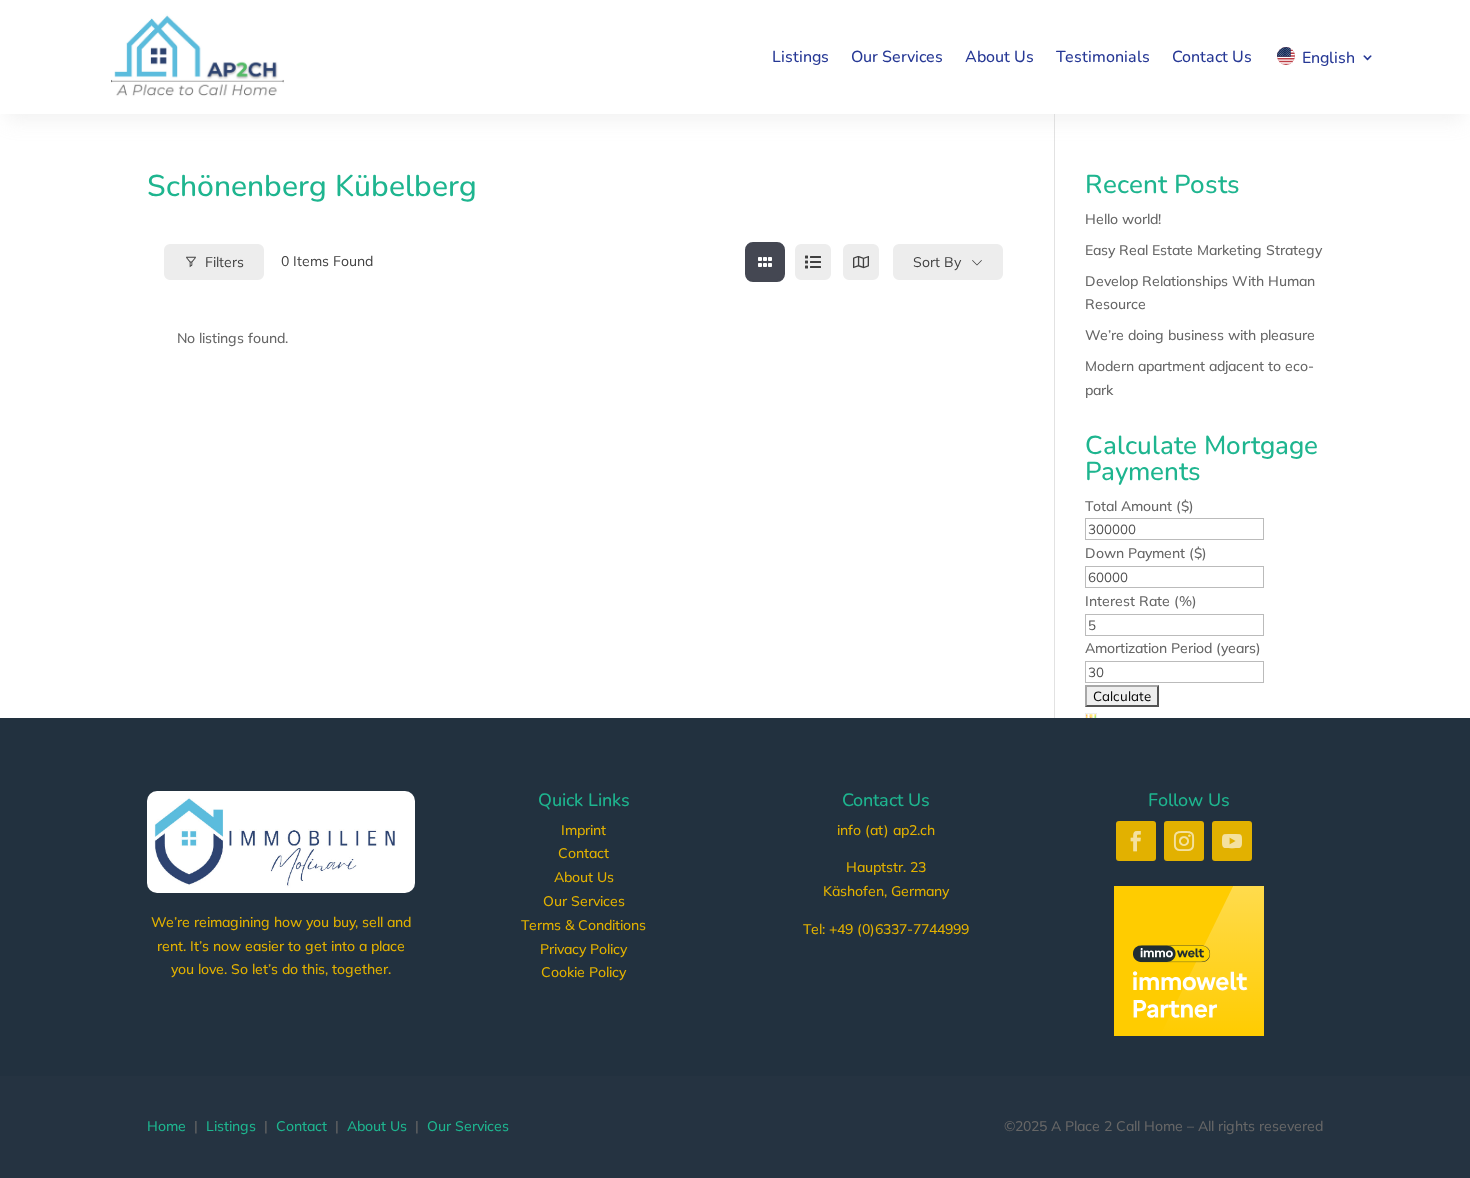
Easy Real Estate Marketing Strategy (1203, 250)
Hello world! (1123, 219)
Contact (583, 853)
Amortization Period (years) (1173, 648)
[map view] (861, 262)
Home (166, 1126)
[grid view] (765, 262)
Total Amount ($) (1139, 506)
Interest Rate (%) (1141, 601)
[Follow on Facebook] (1136, 841)
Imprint (583, 830)
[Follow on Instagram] (1184, 841)
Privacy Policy (583, 949)
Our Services (897, 57)
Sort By (937, 262)
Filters (224, 262)
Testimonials (1103, 57)
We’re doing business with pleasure (1200, 335)
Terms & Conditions (583, 925)
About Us (999, 57)
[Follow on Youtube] (1232, 841)
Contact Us (1212, 57)
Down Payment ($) (1146, 553)
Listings (800, 57)
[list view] (813, 262)
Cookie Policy (583, 972)
